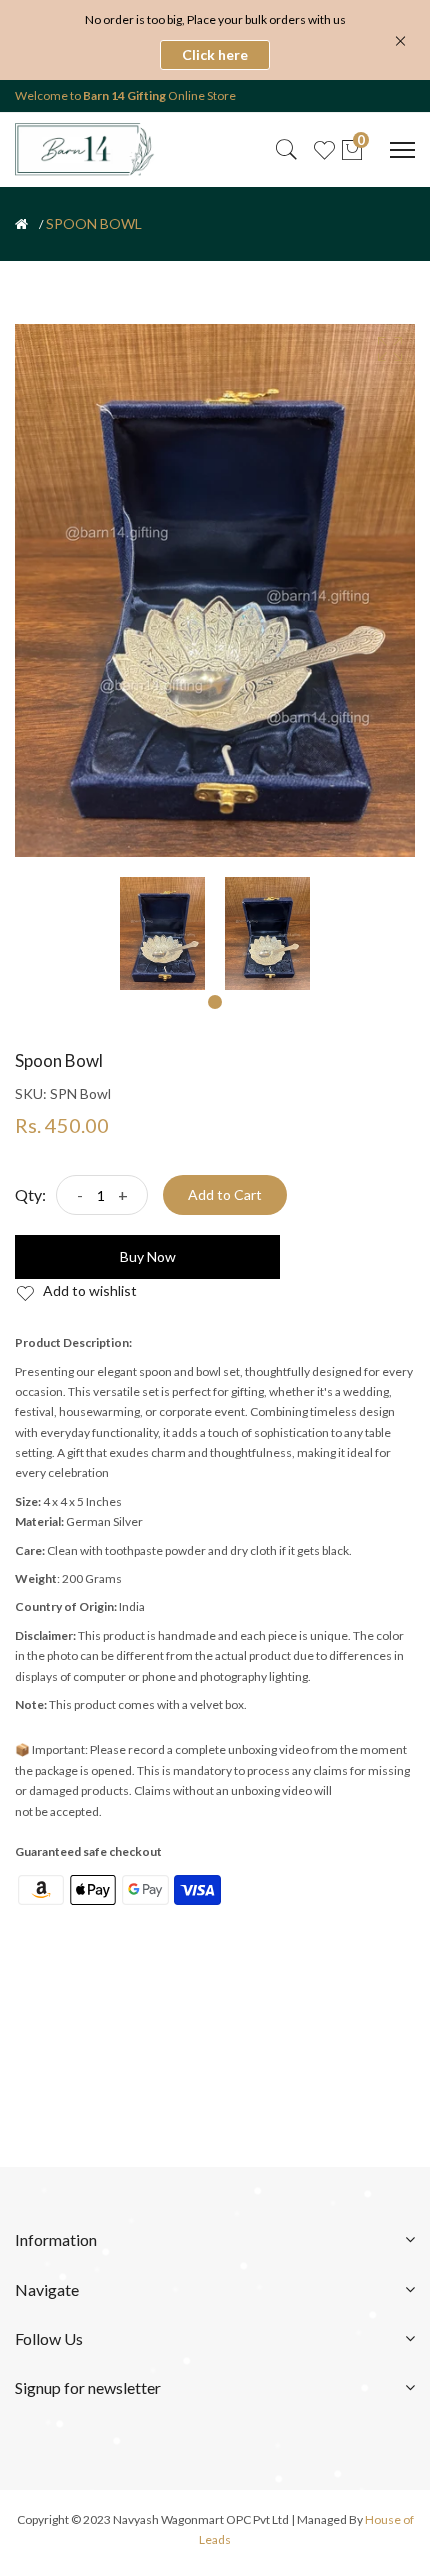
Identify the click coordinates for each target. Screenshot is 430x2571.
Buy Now (148, 1256)
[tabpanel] (162, 933)
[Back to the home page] (21, 224)
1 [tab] (215, 1002)
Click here (215, 54)
